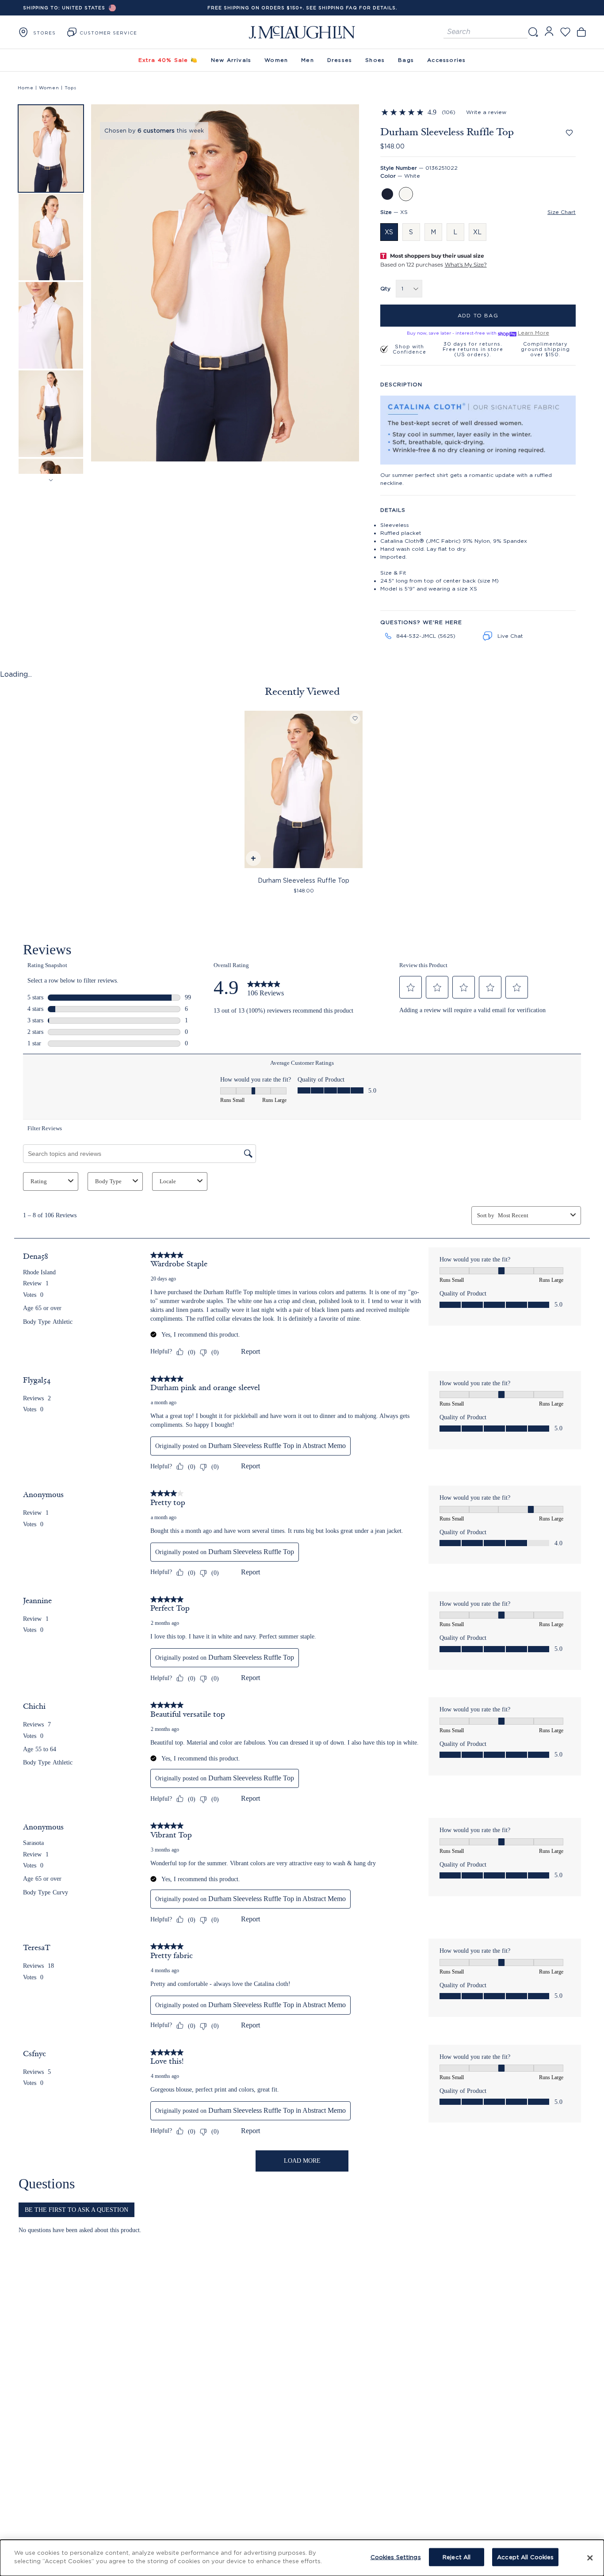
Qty (385, 288)
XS (389, 232)
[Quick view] (253, 859)
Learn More (533, 333)
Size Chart (562, 212)
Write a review (486, 112)
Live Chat (510, 636)
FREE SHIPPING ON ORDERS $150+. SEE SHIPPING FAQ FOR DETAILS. (302, 8)
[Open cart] (581, 32)
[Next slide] (346, 285)
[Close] (590, 2558)
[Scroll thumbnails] (51, 480)
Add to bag (478, 315)
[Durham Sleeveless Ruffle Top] (303, 789)
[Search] (533, 32)
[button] (51, 149)
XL (477, 232)
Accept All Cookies (525, 2557)
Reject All (457, 2557)
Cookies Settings (396, 2557)
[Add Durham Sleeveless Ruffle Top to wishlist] (569, 133)
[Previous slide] (104, 285)
